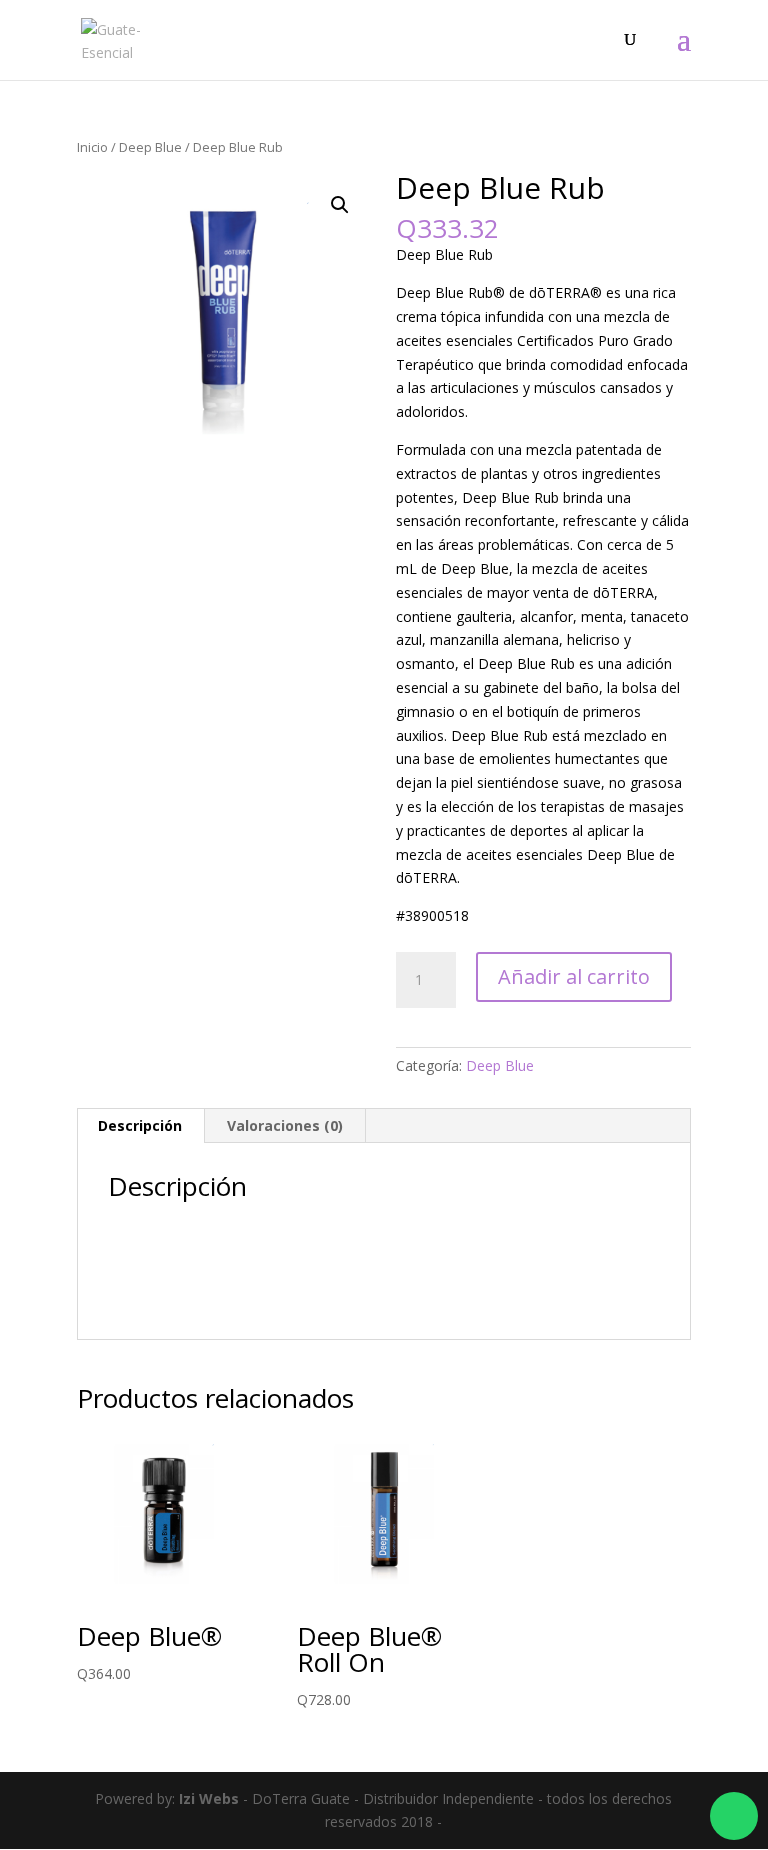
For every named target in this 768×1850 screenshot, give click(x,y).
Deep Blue (150, 147)
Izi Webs (209, 1798)
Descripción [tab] (140, 1125)
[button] (340, 205)
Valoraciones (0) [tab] (285, 1125)
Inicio (92, 147)
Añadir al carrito (574, 976)
